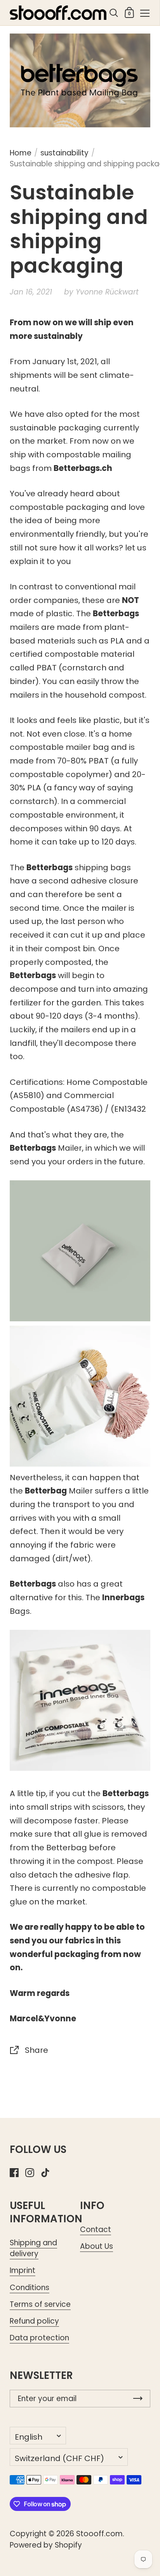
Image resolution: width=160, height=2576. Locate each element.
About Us (97, 2246)
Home (21, 153)
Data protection (39, 2338)
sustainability (64, 153)
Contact (96, 2230)
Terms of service (40, 2304)
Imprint (23, 2270)
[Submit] (138, 2399)
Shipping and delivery (33, 2248)
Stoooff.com (99, 2534)
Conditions (30, 2288)
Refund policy (34, 2321)
